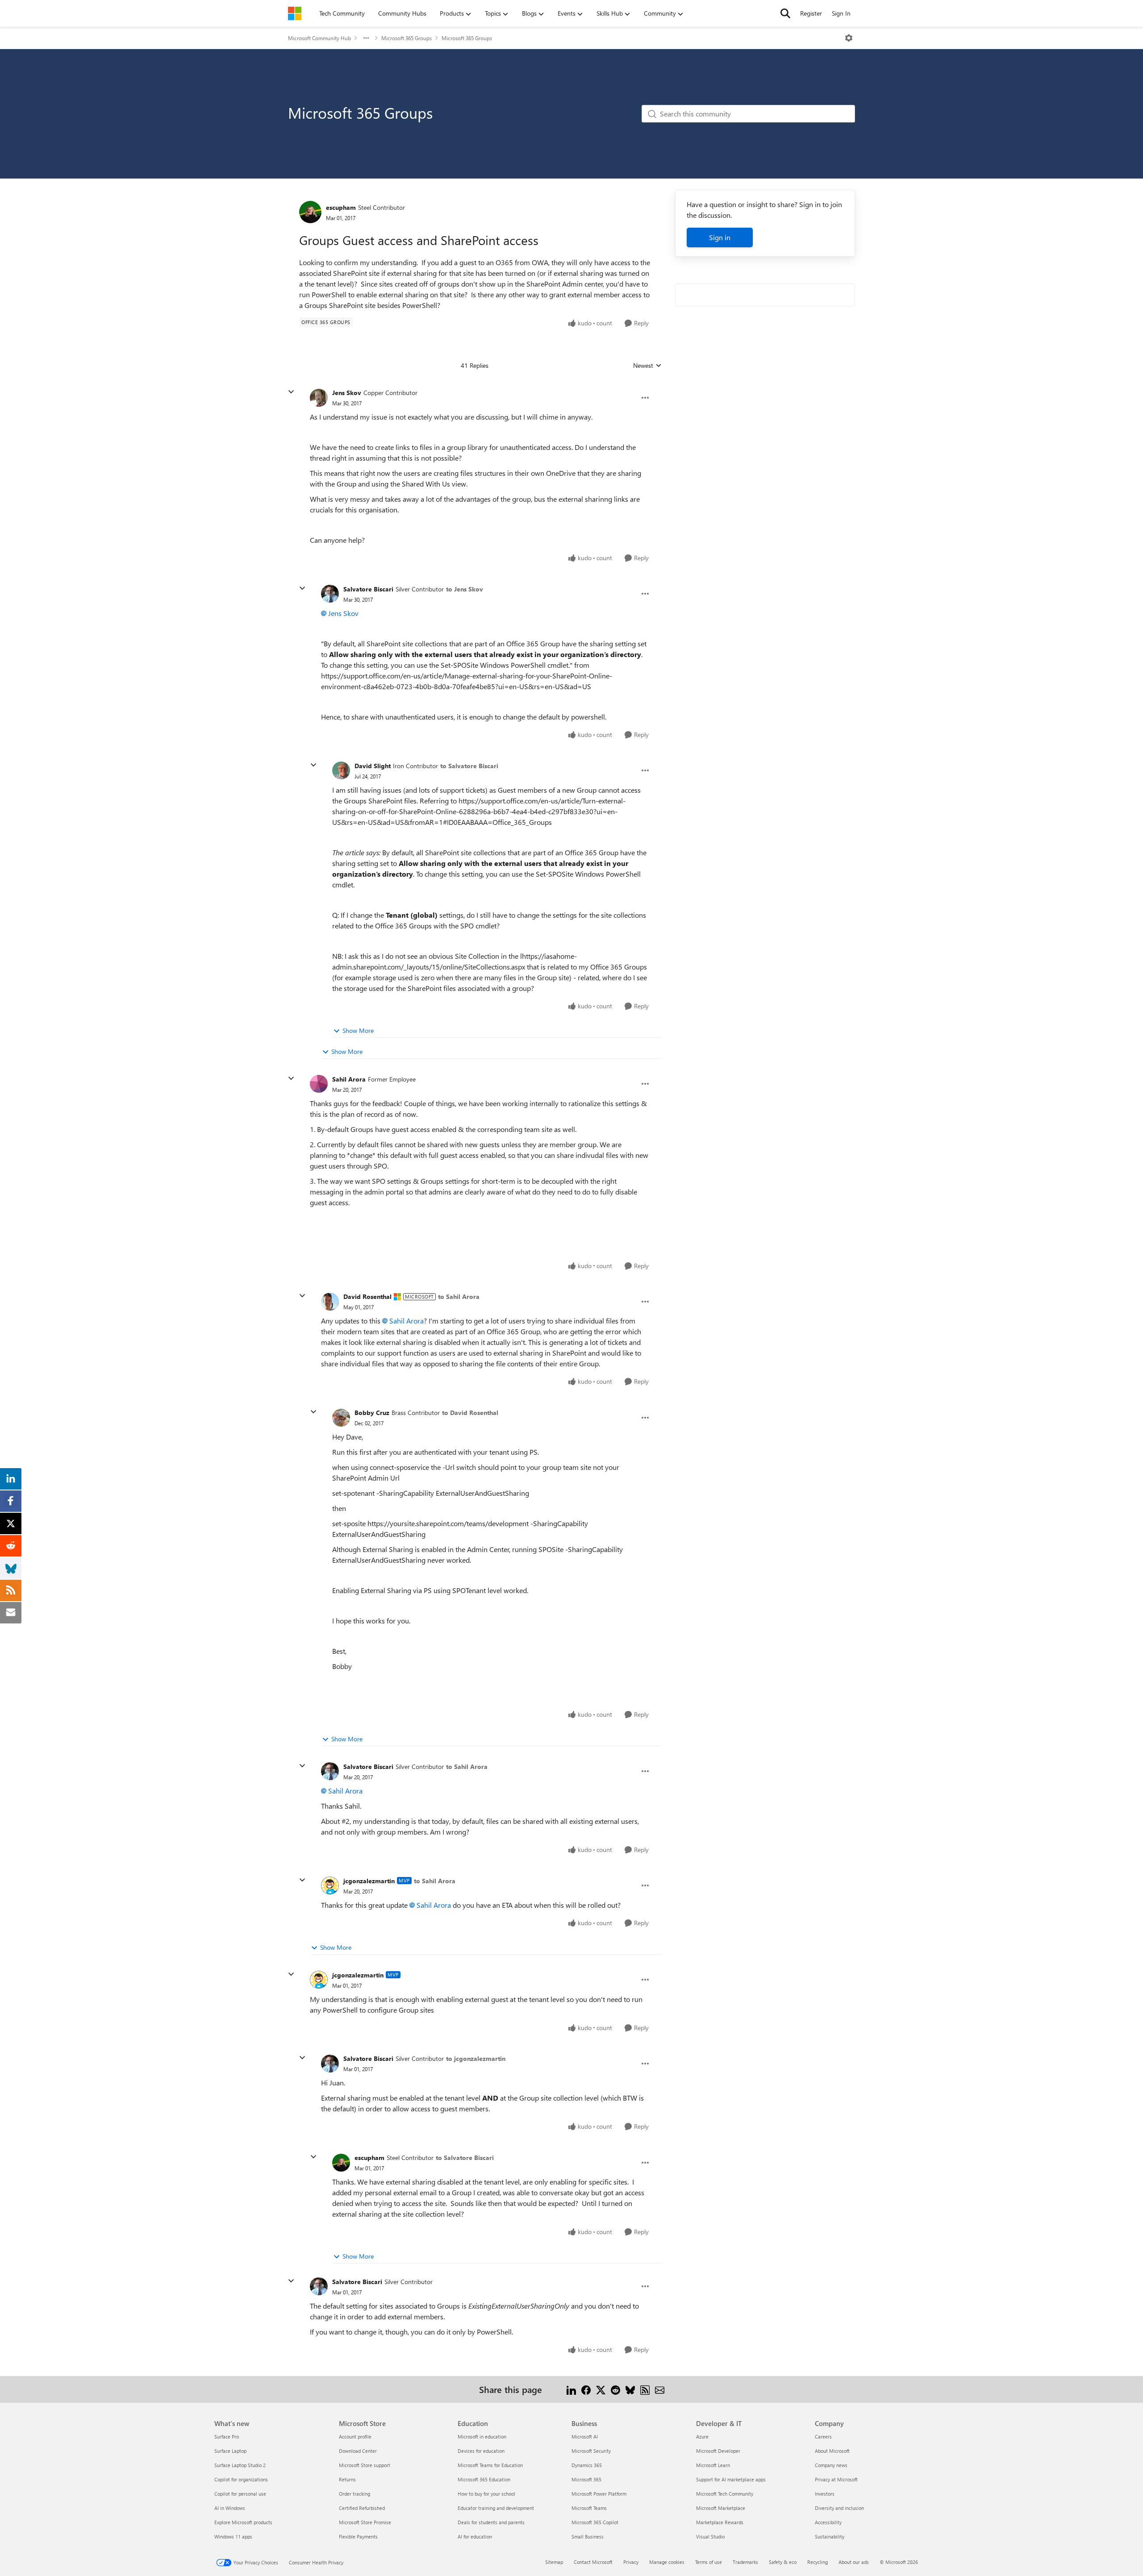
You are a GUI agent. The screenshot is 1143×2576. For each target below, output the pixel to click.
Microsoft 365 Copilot (595, 2522)
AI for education (475, 2536)
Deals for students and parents (491, 2522)
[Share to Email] (660, 2389)
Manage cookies (667, 2562)
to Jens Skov (465, 589)
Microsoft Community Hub (319, 38)
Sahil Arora (349, 1079)
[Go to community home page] (295, 13)
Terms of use (709, 2562)
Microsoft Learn (713, 2465)
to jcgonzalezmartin (476, 2058)
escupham (341, 207)
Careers (823, 2437)
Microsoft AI (585, 2437)
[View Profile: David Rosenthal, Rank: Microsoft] (330, 1302)
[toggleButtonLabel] (849, 38)
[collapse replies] (291, 392)
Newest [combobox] (647, 366)
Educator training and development (496, 2508)
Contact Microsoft (593, 2562)
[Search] (785, 13)
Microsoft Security (591, 2451)
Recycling (818, 2562)
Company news (831, 2465)
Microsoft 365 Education (484, 2479)
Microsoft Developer (718, 2451)
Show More (358, 1030)
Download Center (358, 2451)
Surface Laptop (230, 2451)
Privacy (631, 2562)
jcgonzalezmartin (369, 1881)
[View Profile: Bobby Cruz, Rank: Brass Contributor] (341, 1418)
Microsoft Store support (365, 2465)
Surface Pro (227, 2437)
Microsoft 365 (586, 2479)
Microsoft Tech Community (725, 2494)
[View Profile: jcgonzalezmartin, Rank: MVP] (330, 1885)
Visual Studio (710, 2536)
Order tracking (355, 2494)
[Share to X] (601, 2389)
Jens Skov (347, 393)
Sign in (720, 237)
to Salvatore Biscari (469, 766)
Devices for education (481, 2451)
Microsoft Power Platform (599, 2494)
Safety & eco (783, 2562)
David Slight (373, 766)
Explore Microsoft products (243, 2522)
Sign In (841, 13)
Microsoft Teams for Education (490, 2465)
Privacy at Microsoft (836, 2479)
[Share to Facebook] (586, 2389)
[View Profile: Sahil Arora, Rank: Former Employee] (319, 1084)
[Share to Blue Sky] (630, 2389)
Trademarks (745, 2562)
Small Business (588, 2536)
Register (811, 13)
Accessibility (828, 2522)
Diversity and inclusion (839, 2508)
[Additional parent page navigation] (366, 38)
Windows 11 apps (233, 2536)
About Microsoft (832, 2451)
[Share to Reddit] (615, 2389)
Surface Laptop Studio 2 (240, 2465)
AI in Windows (230, 2508)
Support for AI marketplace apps (731, 2479)
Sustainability (830, 2536)
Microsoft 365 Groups (407, 38)
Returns (347, 2479)
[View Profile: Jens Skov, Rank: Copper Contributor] (319, 398)
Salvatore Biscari (368, 589)
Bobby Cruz (372, 1413)
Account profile (355, 2437)
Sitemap (554, 2562)
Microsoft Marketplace (721, 2508)
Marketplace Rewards (720, 2522)
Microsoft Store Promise (365, 2522)
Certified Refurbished (362, 2508)
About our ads (854, 2562)
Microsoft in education (482, 2437)
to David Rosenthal (470, 1413)
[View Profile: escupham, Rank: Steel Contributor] (310, 212)
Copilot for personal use (240, 2494)
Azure (702, 2437)
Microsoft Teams (589, 2508)
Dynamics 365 (587, 2465)
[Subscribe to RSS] (645, 2389)
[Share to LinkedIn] (571, 2389)
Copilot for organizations (241, 2479)
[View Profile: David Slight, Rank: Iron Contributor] (341, 770)
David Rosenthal (367, 1296)
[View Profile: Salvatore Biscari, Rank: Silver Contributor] (330, 594)
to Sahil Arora (459, 1296)
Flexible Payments (358, 2536)
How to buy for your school (486, 2494)
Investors (825, 2494)
